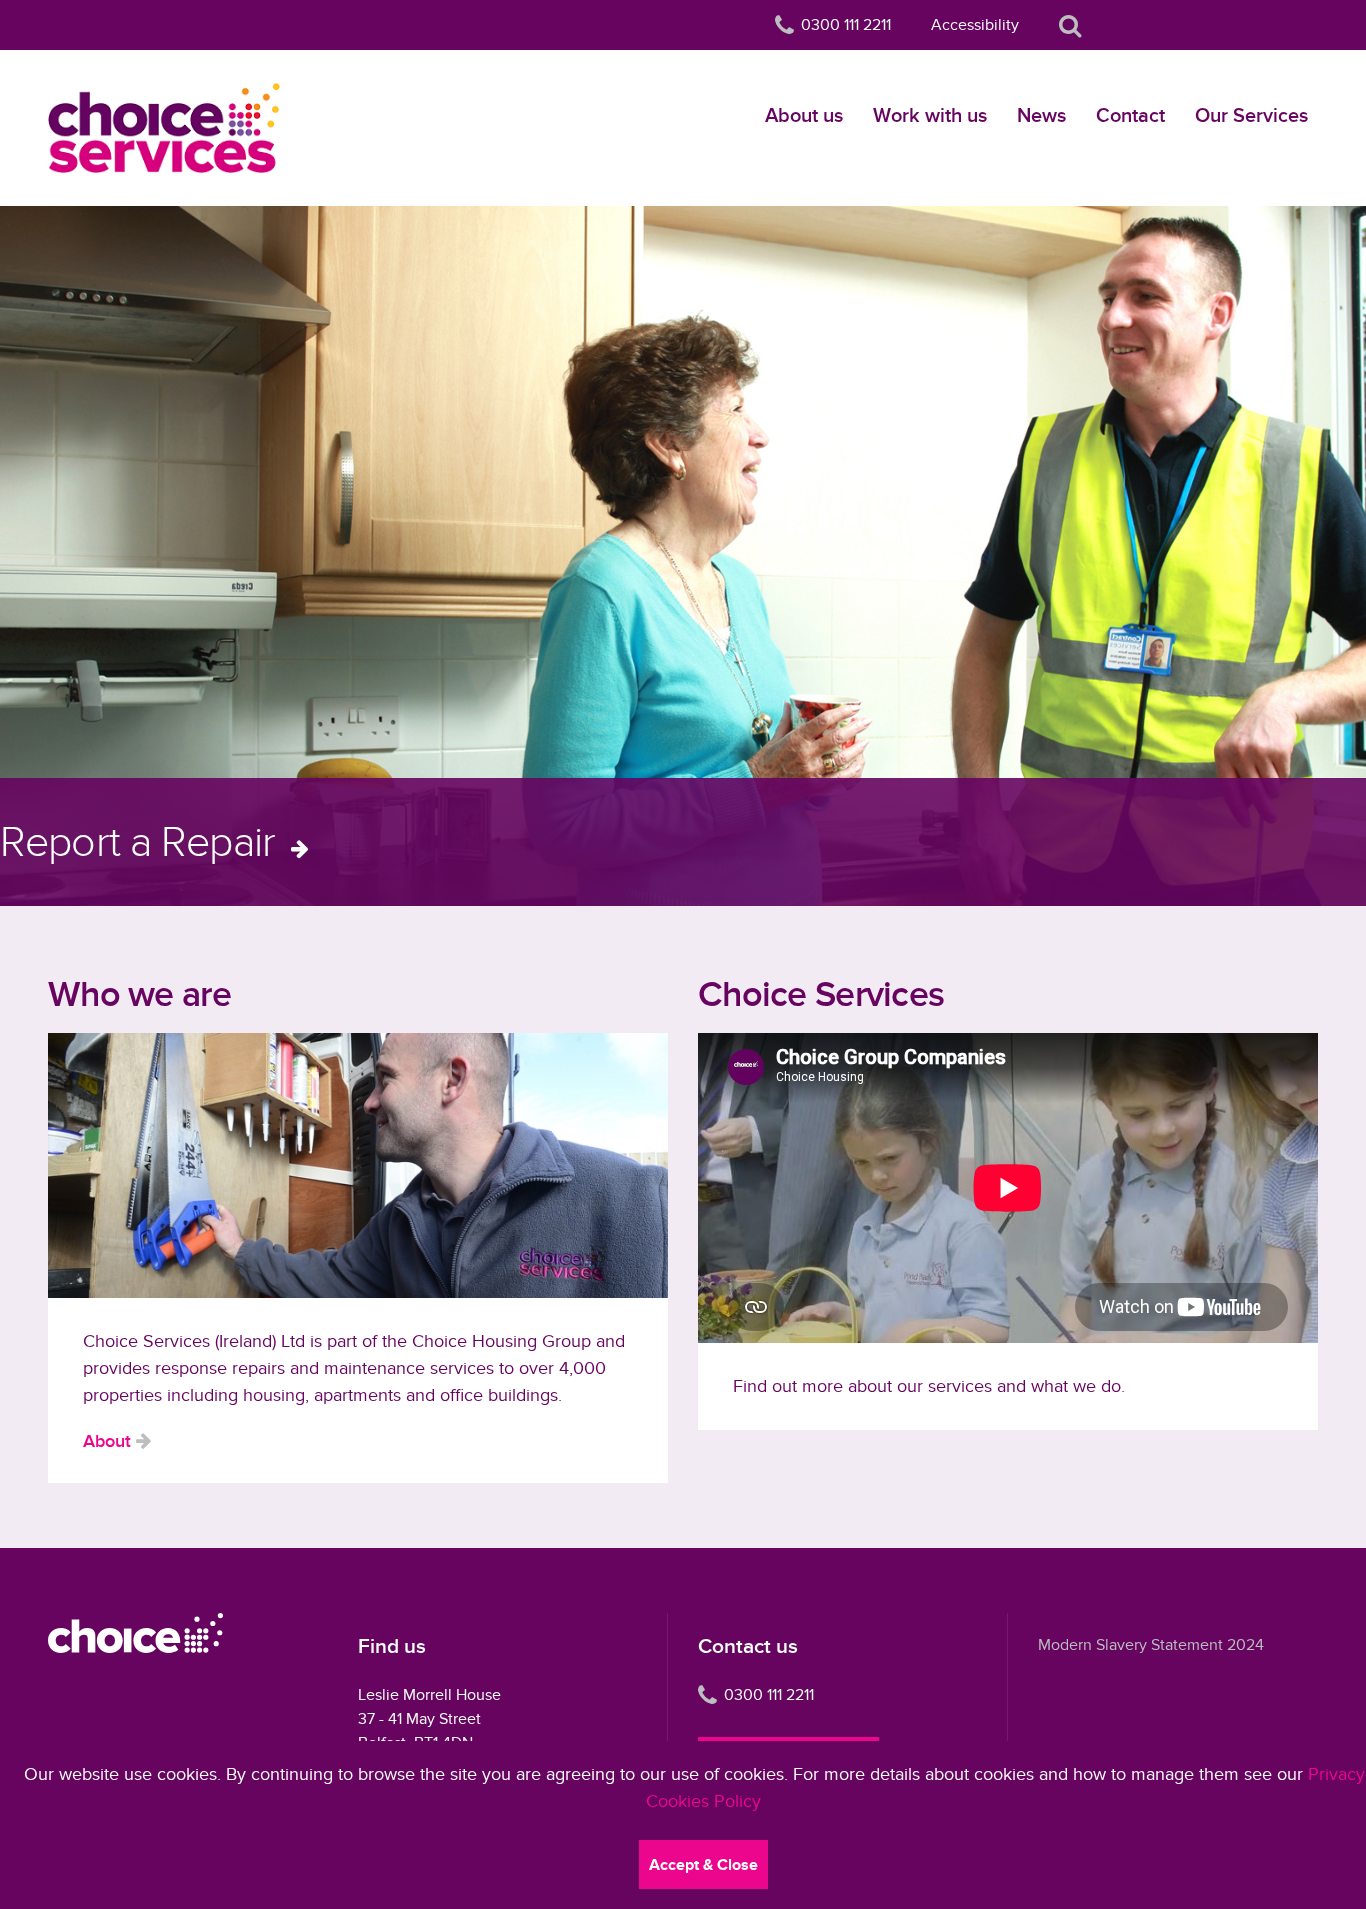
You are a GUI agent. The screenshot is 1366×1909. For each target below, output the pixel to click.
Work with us (930, 115)
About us (804, 115)
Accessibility (975, 25)
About (107, 1441)
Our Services (1251, 115)
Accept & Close (703, 1865)
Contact (1130, 115)
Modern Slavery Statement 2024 (1151, 1645)
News (1041, 115)
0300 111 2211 (769, 1695)
